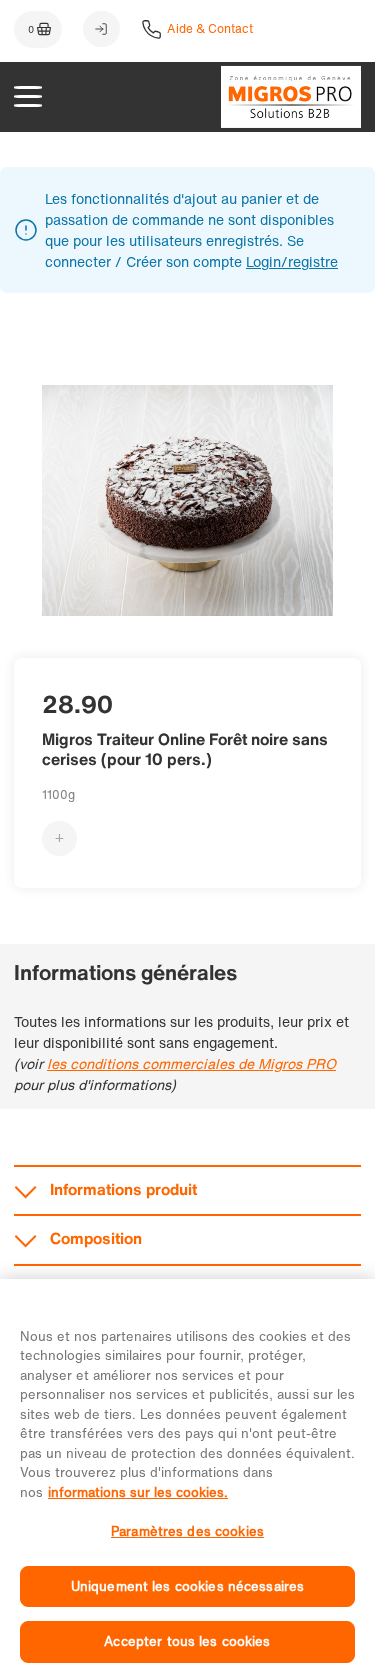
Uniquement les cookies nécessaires (187, 1586)
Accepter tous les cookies (187, 1641)
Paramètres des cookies (187, 1531)
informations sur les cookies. (138, 1492)
